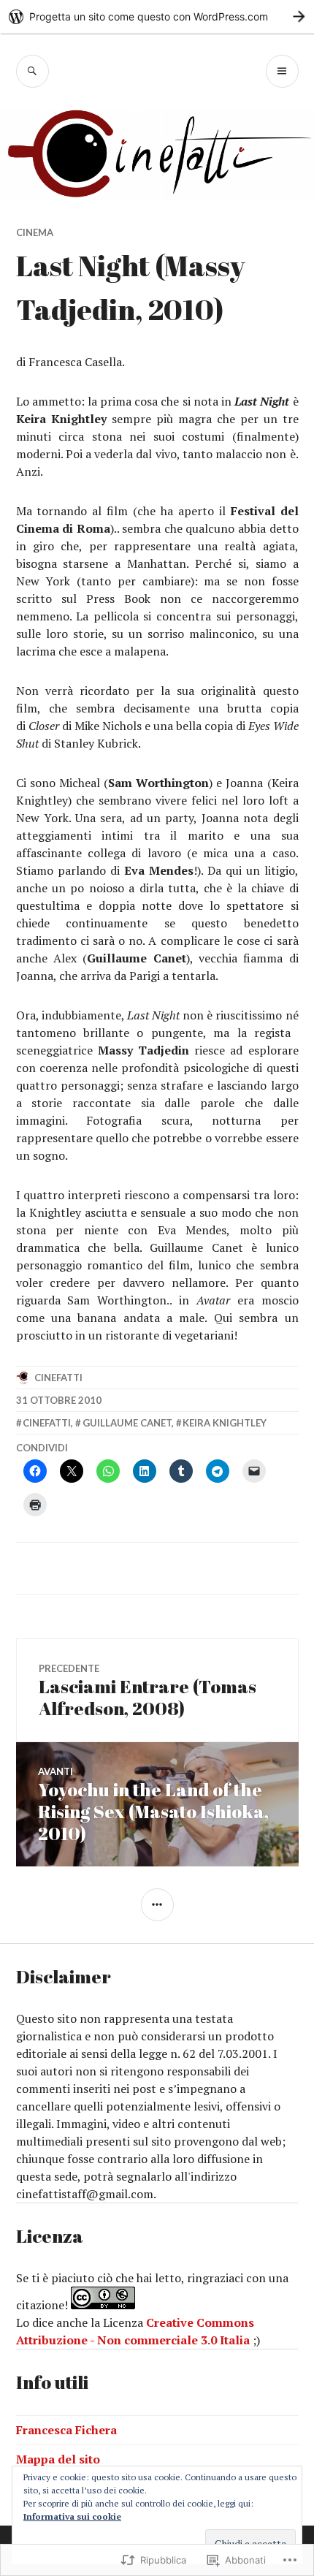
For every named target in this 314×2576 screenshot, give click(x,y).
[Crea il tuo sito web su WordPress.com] (157, 16)
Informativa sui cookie (72, 2516)
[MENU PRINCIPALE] (282, 71)
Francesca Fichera (66, 2430)
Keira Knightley (225, 1423)
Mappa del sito (58, 2459)
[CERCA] (32, 71)
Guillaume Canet (127, 1423)
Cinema (35, 232)
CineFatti (58, 1378)
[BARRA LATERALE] (157, 1905)
